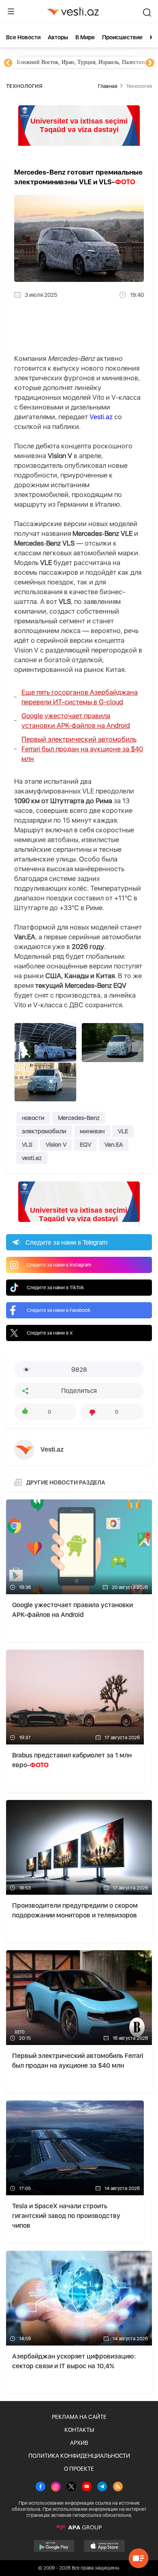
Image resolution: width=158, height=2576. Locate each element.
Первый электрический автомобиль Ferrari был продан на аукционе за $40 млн (82, 749)
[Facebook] (41, 2487)
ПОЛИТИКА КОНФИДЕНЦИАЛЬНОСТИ (79, 2456)
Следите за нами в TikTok (55, 1288)
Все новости (23, 37)
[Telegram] (102, 2487)
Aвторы (58, 37)
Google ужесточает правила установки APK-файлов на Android (76, 721)
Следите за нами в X (50, 1333)
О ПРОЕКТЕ (79, 2469)
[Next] (150, 63)
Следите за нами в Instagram (59, 1265)
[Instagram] (56, 2487)
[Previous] (8, 63)
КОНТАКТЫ (79, 2430)
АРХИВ (79, 2443)
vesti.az (32, 1158)
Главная (108, 86)
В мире (85, 37)
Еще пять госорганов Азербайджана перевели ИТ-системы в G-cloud (80, 697)
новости (33, 1118)
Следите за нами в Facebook (59, 1310)
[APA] (79, 2527)
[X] (71, 2487)
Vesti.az (101, 417)
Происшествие (122, 37)
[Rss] (118, 2487)
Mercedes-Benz (79, 1118)
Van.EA (114, 1145)
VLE (123, 1131)
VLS (27, 1145)
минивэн (92, 1131)
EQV (85, 1145)
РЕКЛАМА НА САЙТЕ (79, 2417)
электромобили (44, 1131)
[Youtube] (87, 2487)
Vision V (56, 1145)
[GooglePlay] (54, 2546)
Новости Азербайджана (45, 62)
